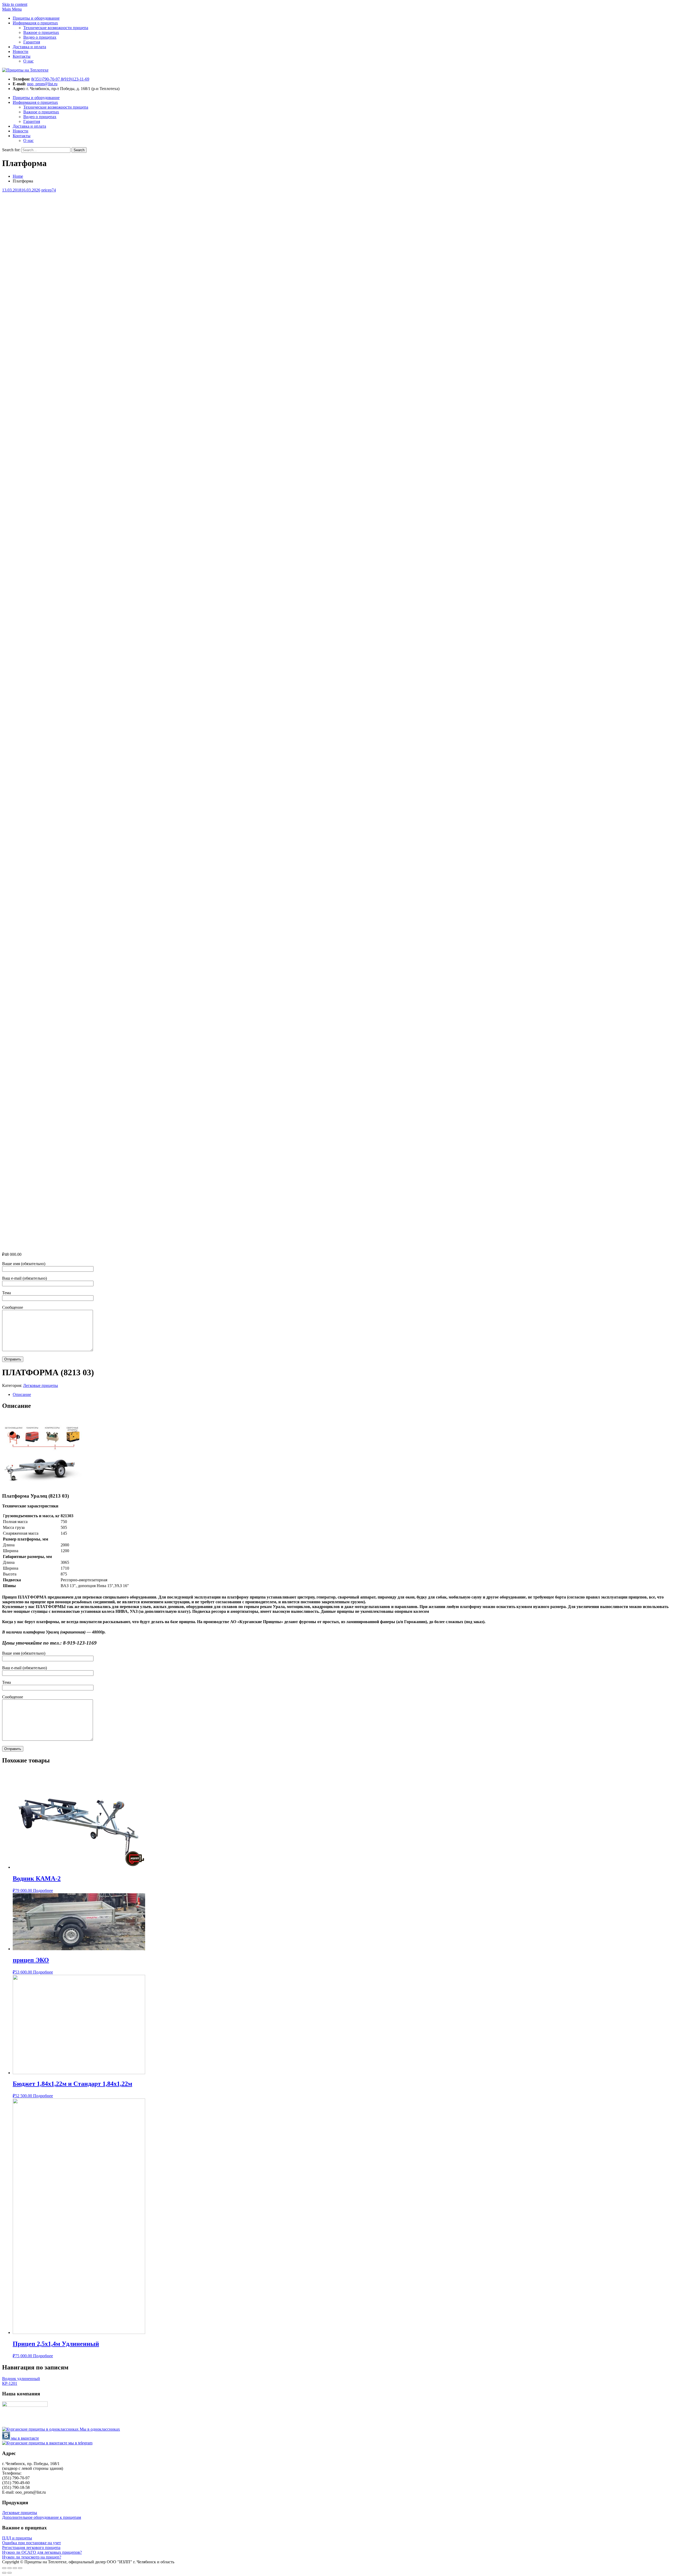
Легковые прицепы (41, 1385)
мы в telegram (80, 2443)
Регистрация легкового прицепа (31, 2548)
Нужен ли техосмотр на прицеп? (32, 2557)
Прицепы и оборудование (36, 18)
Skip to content (15, 4)
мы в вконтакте (24, 2438)
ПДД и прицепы (17, 2538)
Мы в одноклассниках (99, 2429)
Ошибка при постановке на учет (32, 2543)
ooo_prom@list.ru (42, 84)
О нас (28, 61)
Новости (21, 52)
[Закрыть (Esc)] (4, 2568)
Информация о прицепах (35, 23)
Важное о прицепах (41, 32)
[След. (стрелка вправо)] (10, 2573)
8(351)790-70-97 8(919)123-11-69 (60, 79)
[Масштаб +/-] (20, 2568)
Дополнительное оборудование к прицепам (42, 2517)
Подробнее (43, 1890)
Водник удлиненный (21, 2379)
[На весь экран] (15, 2568)
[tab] (344, 1395)
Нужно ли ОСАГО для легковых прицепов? (42, 2552)
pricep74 (49, 190)
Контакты (22, 56)
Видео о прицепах (40, 37)
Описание (22, 1394)
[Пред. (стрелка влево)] (4, 2573)
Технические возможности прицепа (56, 28)
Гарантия (32, 42)
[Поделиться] (10, 2568)
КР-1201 (10, 2383)
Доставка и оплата (29, 47)
